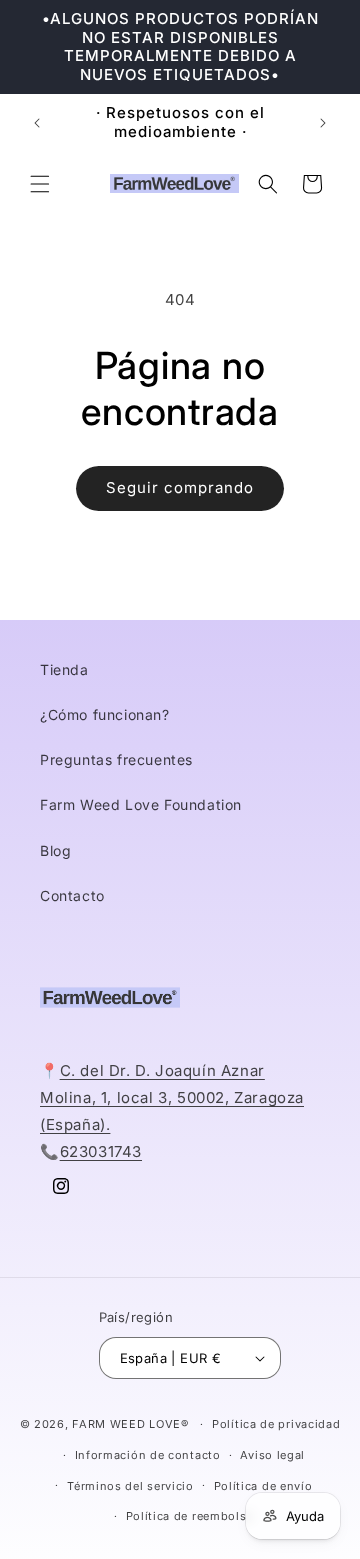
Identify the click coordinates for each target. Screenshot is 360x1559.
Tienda (64, 669)
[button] (40, 184)
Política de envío (263, 1486)
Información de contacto (148, 1455)
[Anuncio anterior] (37, 123)
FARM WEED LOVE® (130, 1424)
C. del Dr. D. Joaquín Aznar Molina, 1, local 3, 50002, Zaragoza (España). (172, 1097)
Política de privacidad (276, 1424)
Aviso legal (272, 1455)
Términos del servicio (130, 1486)
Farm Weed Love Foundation (141, 804)
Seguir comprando (180, 487)
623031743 (101, 1151)
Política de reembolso (190, 1516)
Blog (55, 850)
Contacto (72, 895)
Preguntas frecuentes (116, 759)
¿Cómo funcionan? (105, 714)
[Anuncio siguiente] (323, 123)
